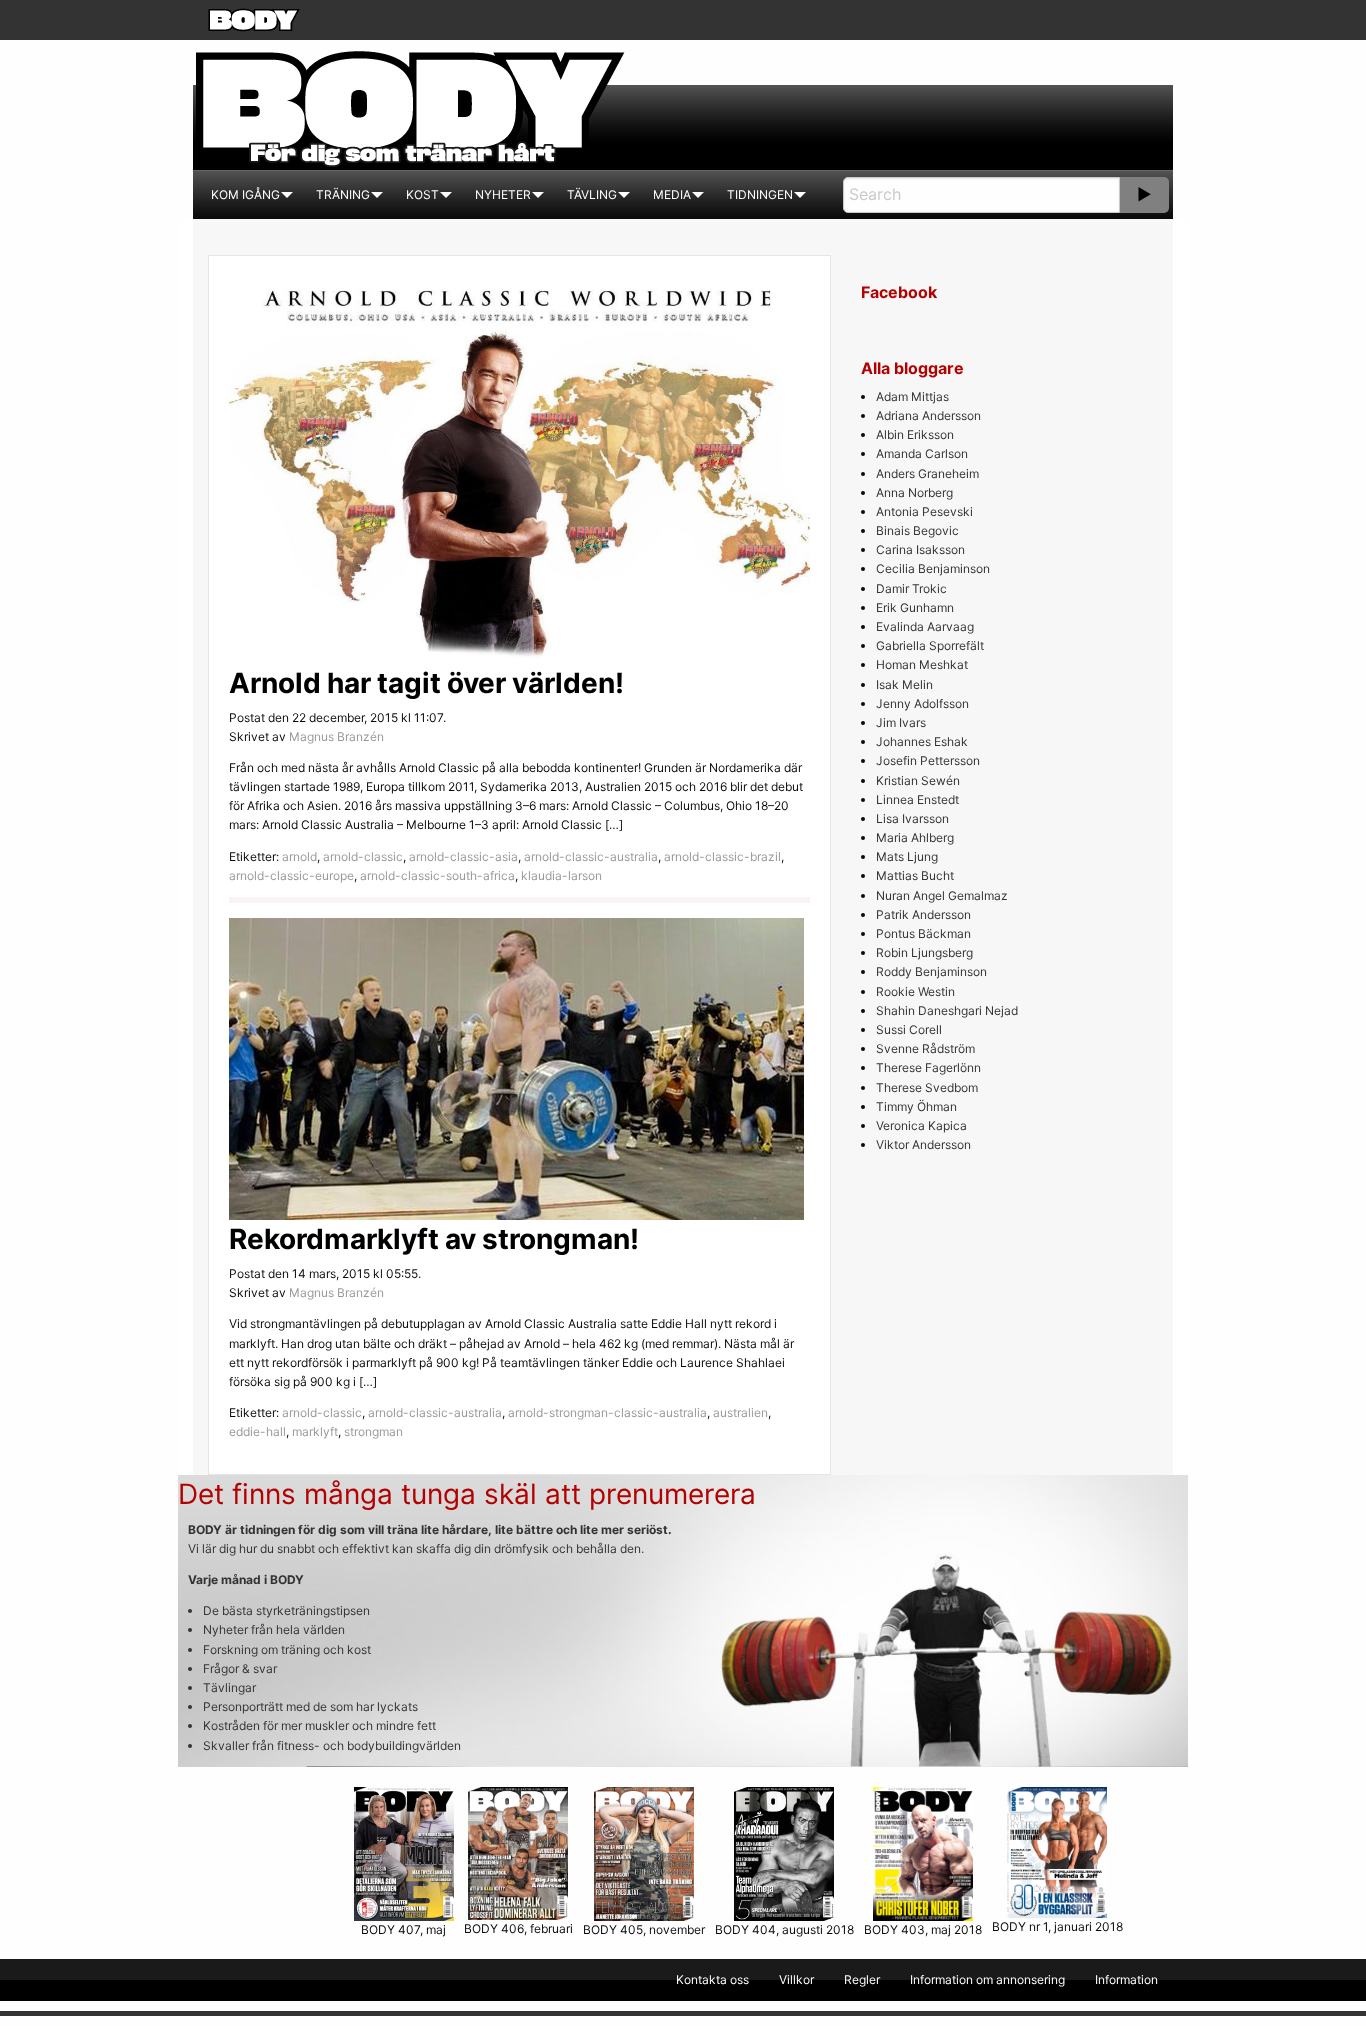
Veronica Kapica (921, 1125)
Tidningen (760, 194)
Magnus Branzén (336, 736)
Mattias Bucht (915, 875)
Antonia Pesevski (924, 511)
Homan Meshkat (922, 664)
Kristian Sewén (918, 780)
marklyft (315, 1431)
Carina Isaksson (920, 549)
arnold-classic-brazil (722, 856)
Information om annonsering (987, 1979)
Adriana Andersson (928, 415)
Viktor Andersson (923, 1144)
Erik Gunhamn (915, 607)
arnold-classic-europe (291, 875)
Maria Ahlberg (915, 837)
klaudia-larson (561, 875)
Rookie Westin (915, 991)
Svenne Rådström (925, 1048)
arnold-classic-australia (591, 856)
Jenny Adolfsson (922, 703)
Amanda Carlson (922, 453)
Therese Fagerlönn (928, 1067)
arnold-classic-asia (463, 856)
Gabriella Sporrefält (930, 645)
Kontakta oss (712, 1979)
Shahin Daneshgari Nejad (947, 1010)
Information (1126, 1979)
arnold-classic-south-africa (437, 875)
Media (672, 194)
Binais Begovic (917, 530)
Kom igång (245, 194)
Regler (862, 1979)
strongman (373, 1431)
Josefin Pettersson (928, 760)
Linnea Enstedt (917, 799)
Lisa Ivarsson (912, 818)
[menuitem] (245, 195)
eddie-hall (257, 1431)
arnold (299, 856)
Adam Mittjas (912, 396)
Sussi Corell (909, 1029)
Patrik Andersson (923, 914)
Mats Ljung (907, 856)
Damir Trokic (911, 588)
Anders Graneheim (927, 473)
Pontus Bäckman (923, 933)
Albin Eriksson (915, 434)
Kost (422, 194)
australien (740, 1412)
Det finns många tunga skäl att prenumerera (467, 1494)
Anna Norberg (914, 492)
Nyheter (503, 194)
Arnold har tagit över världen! (426, 683)
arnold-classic (363, 856)
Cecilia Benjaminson (933, 568)
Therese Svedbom (927, 1087)
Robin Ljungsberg (924, 952)
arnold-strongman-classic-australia (607, 1412)
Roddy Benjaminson (931, 971)
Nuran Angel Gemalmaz (942, 895)
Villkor (796, 1979)
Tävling (592, 194)
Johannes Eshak (922, 741)
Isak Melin (904, 684)
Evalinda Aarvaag (925, 626)
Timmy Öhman (916, 1106)
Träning (343, 194)
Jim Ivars (901, 722)
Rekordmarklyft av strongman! (434, 1239)
